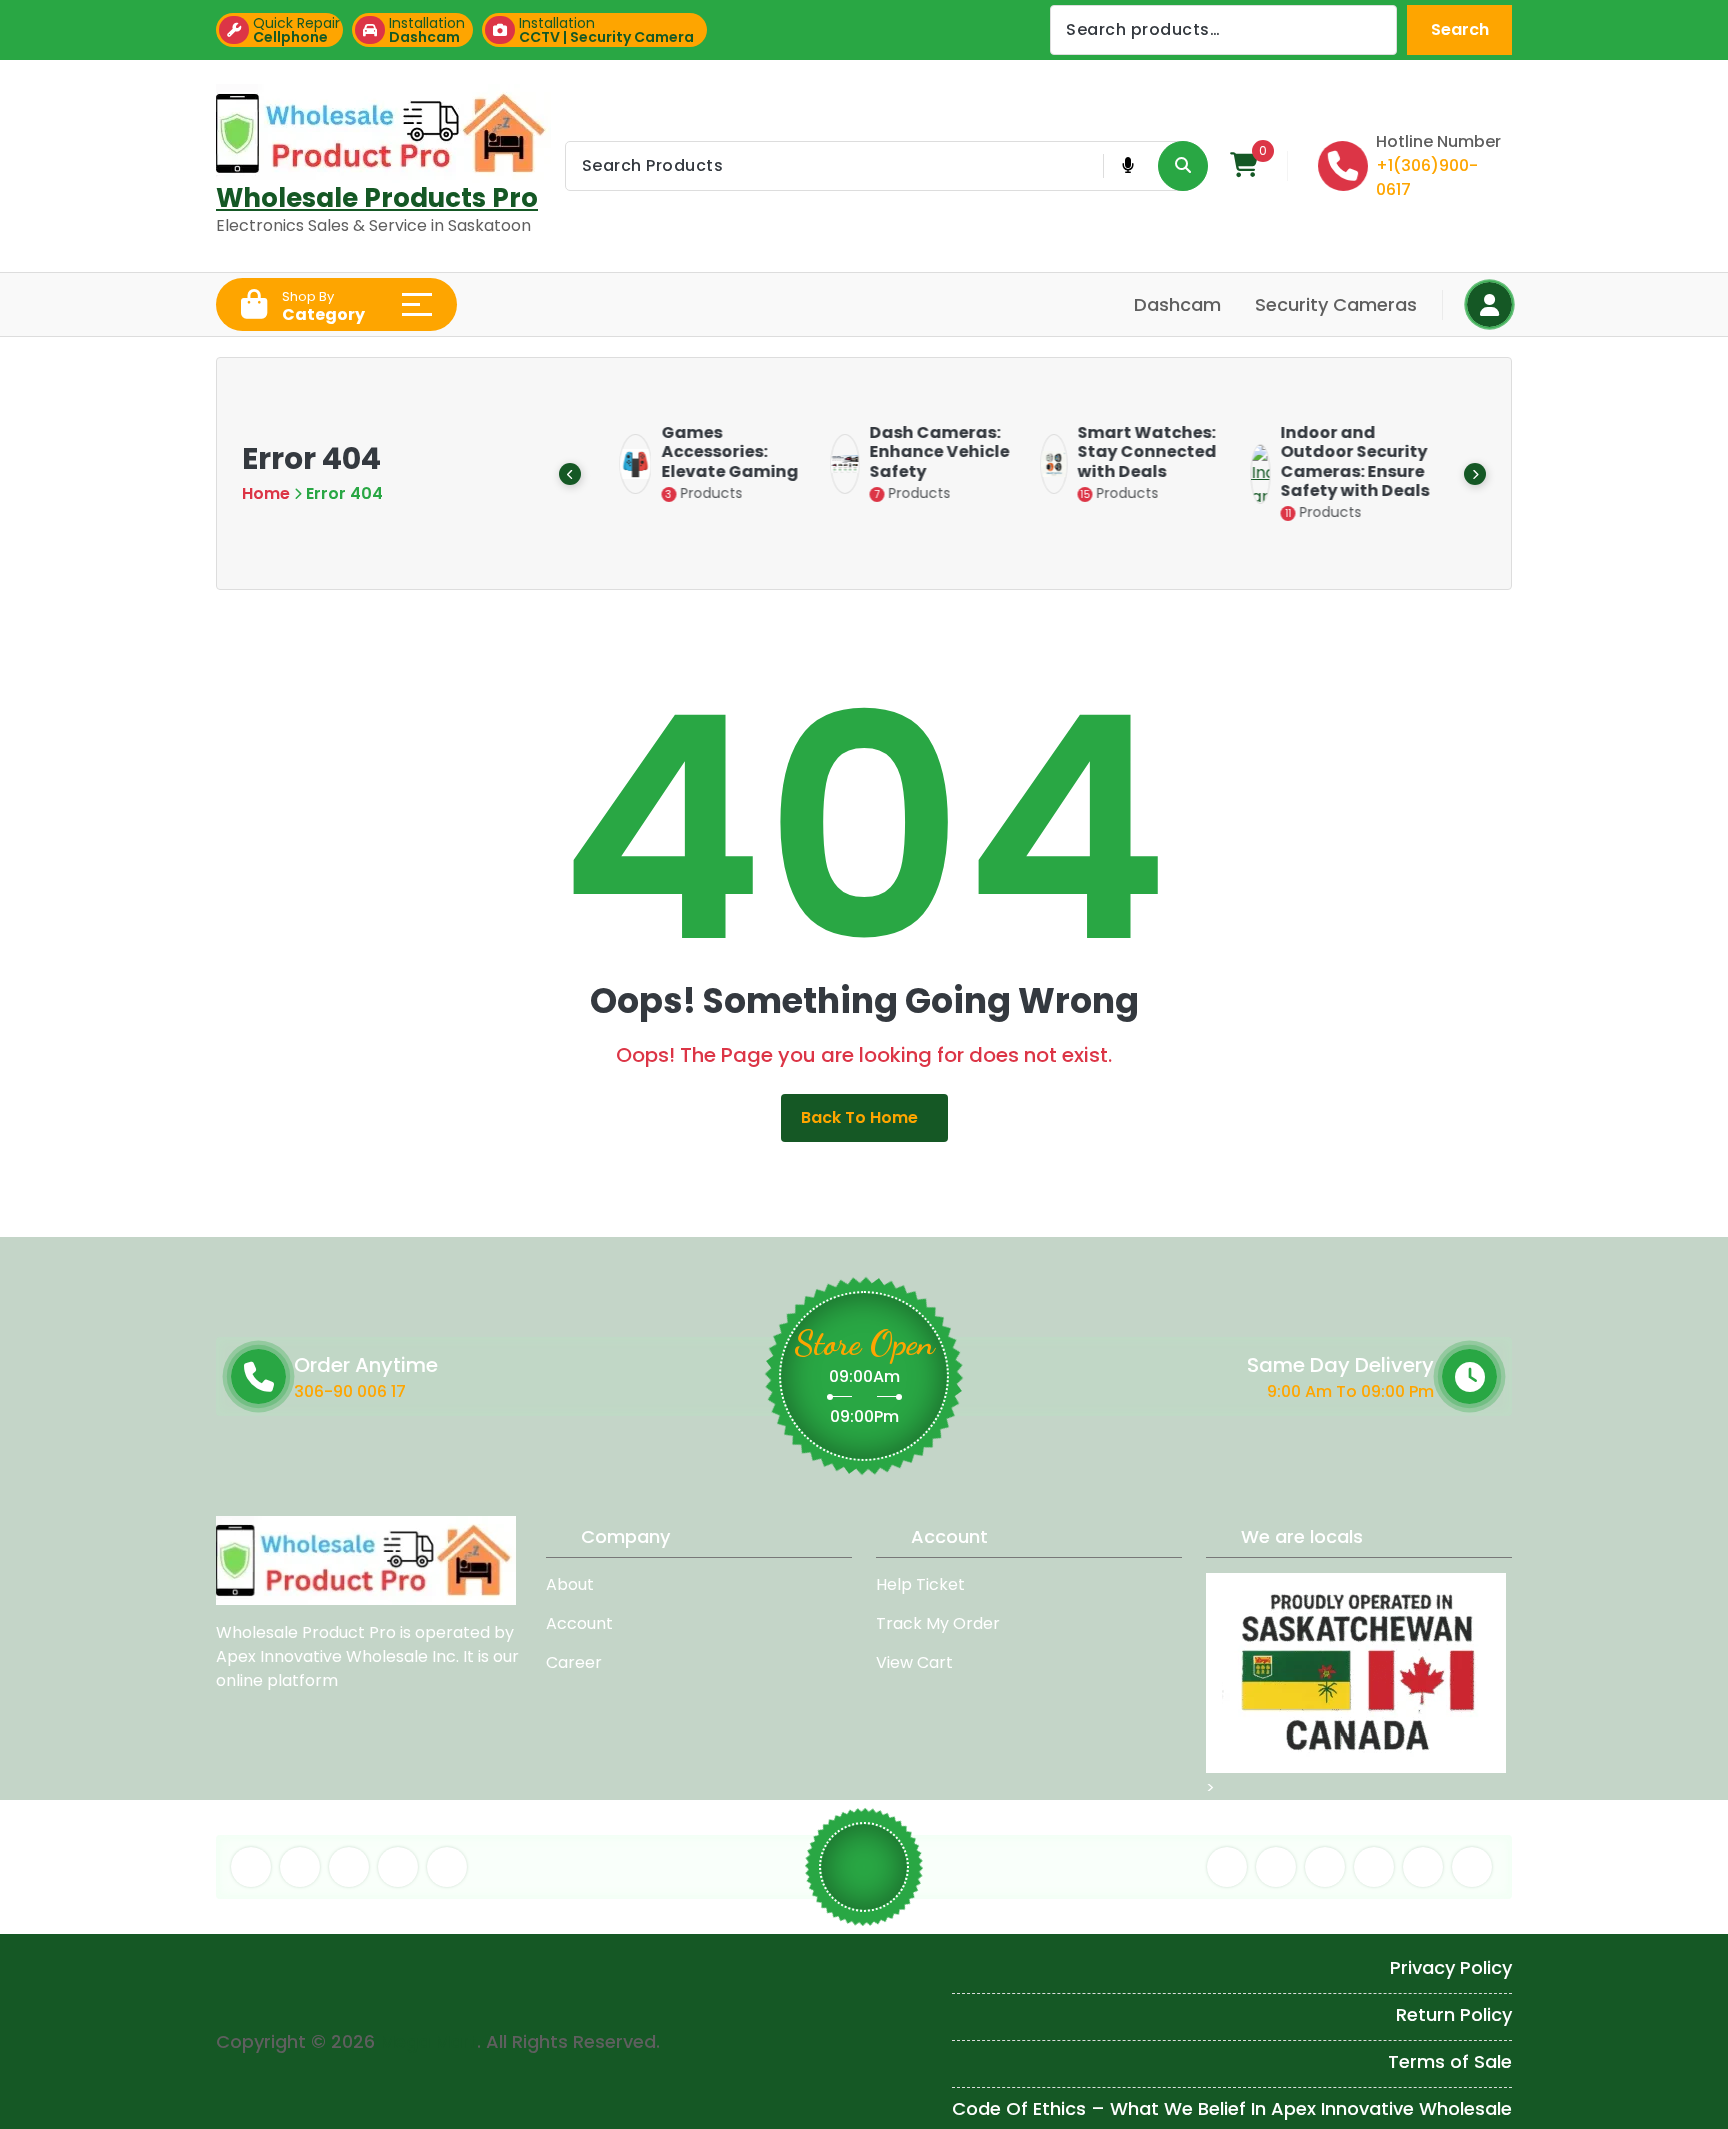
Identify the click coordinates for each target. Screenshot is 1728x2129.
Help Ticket (920, 1584)
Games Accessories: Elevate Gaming (717, 451)
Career (574, 1662)
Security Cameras (1336, 304)
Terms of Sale (1450, 2061)
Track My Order (938, 1623)
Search (1460, 29)
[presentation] (570, 474)
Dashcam (1177, 304)
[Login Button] (1489, 304)
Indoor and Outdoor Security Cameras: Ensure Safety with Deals (1342, 461)
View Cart (914, 1662)
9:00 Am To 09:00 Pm (1350, 1390)
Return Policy (1454, 2014)
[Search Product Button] (1183, 166)
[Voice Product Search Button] (1127, 166)
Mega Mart (428, 2041)
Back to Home (859, 1117)
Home (266, 493)
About (570, 1584)
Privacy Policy (1451, 1967)
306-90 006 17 (350, 1390)
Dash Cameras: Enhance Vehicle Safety (927, 451)
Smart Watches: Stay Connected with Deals (1134, 451)
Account (579, 1623)
